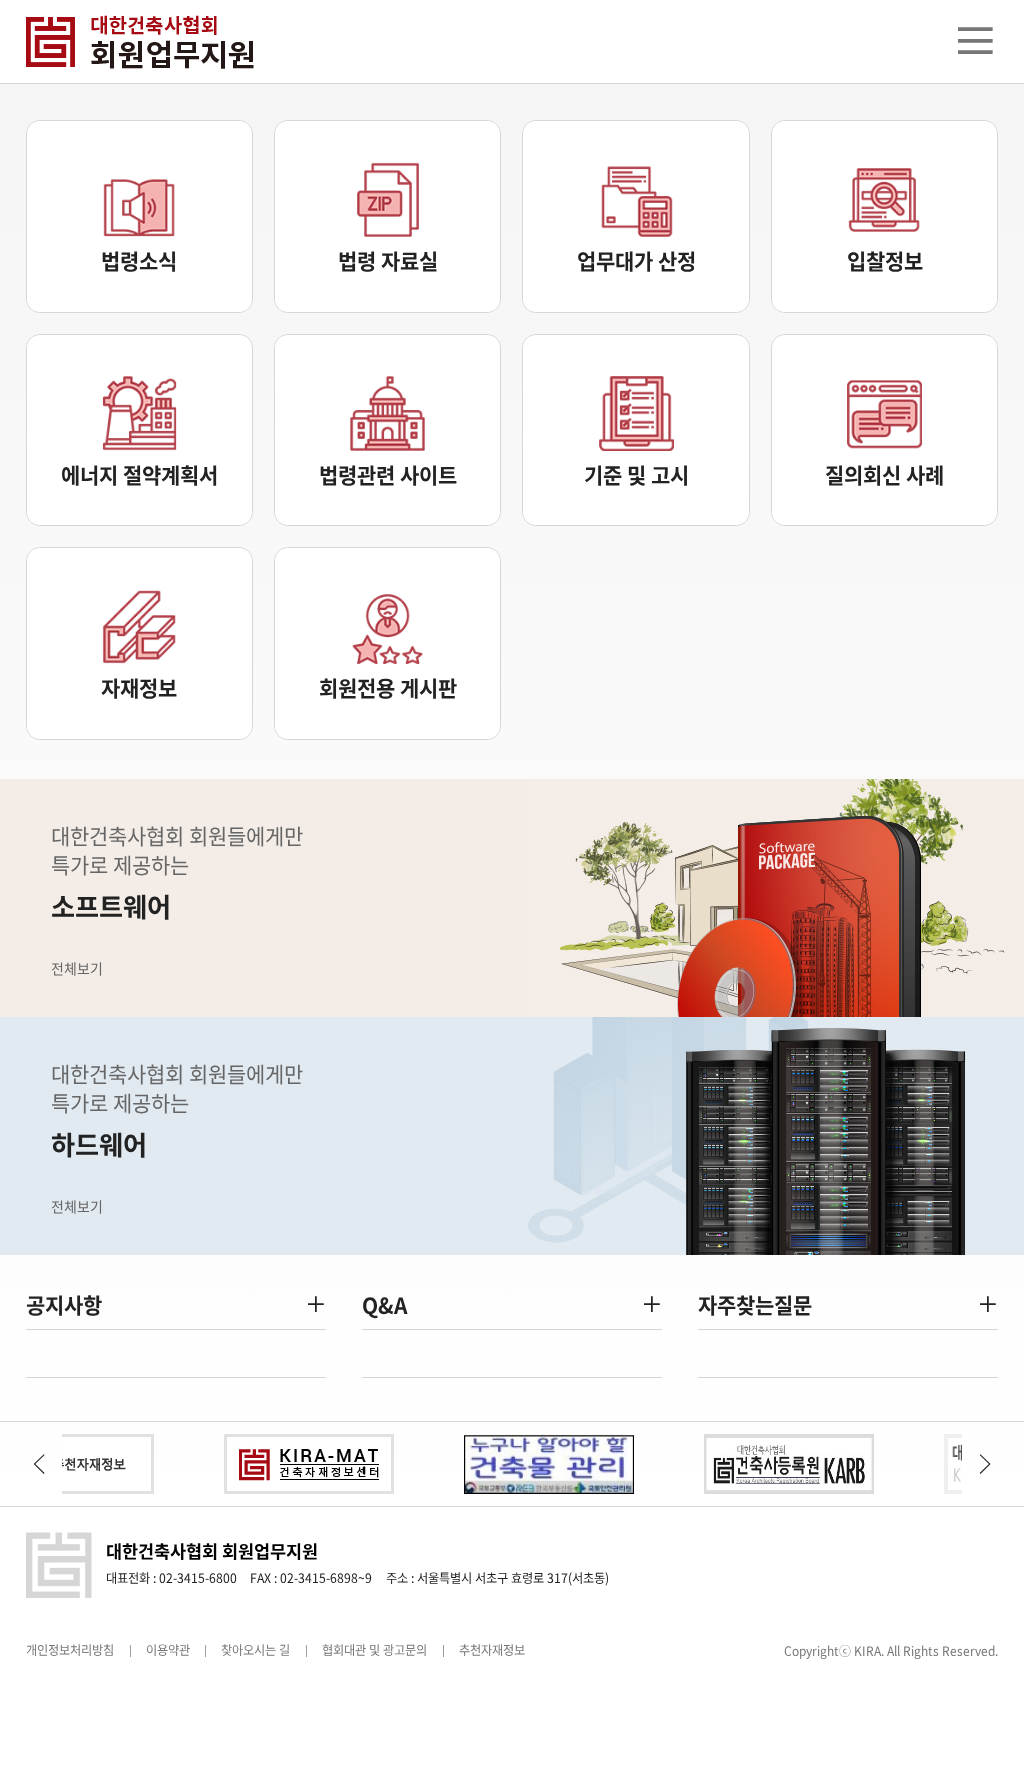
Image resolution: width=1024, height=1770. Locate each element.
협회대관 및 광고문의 (374, 1650)
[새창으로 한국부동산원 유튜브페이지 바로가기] (516, 1464)
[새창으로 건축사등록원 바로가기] (756, 1464)
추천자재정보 (492, 1650)
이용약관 (168, 1650)
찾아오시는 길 (255, 1650)
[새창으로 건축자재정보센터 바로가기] (276, 1464)
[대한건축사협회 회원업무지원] (163, 42)
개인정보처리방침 (70, 1650)
